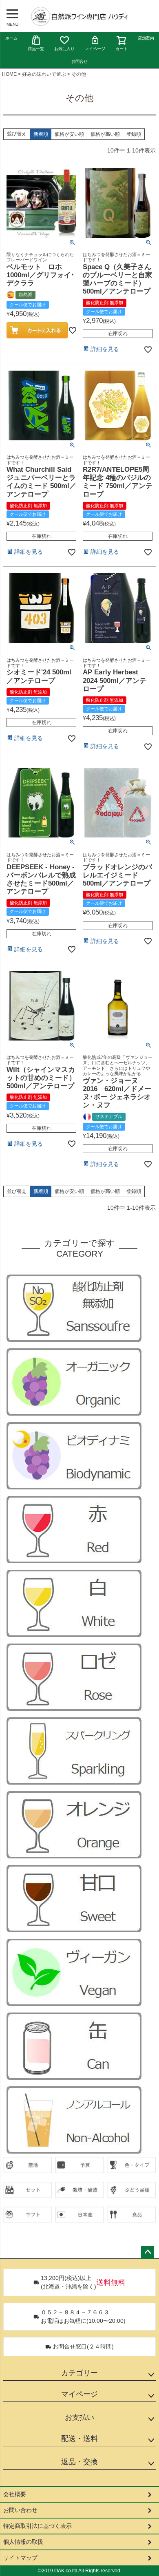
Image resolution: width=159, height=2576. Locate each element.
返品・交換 (79, 2462)
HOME (9, 74)
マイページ (95, 49)
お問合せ (79, 61)
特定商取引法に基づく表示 (38, 2526)
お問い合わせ (20, 2510)
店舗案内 (146, 38)
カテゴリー (79, 2373)
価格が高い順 (105, 134)
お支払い (79, 2417)
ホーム (11, 38)
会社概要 (15, 2494)
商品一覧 (36, 49)
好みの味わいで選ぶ (44, 74)
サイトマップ (20, 2558)
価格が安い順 (69, 134)
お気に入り (64, 49)
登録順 (134, 134)
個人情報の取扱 (23, 2542)
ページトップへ (148, 2252)
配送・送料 (79, 2439)
